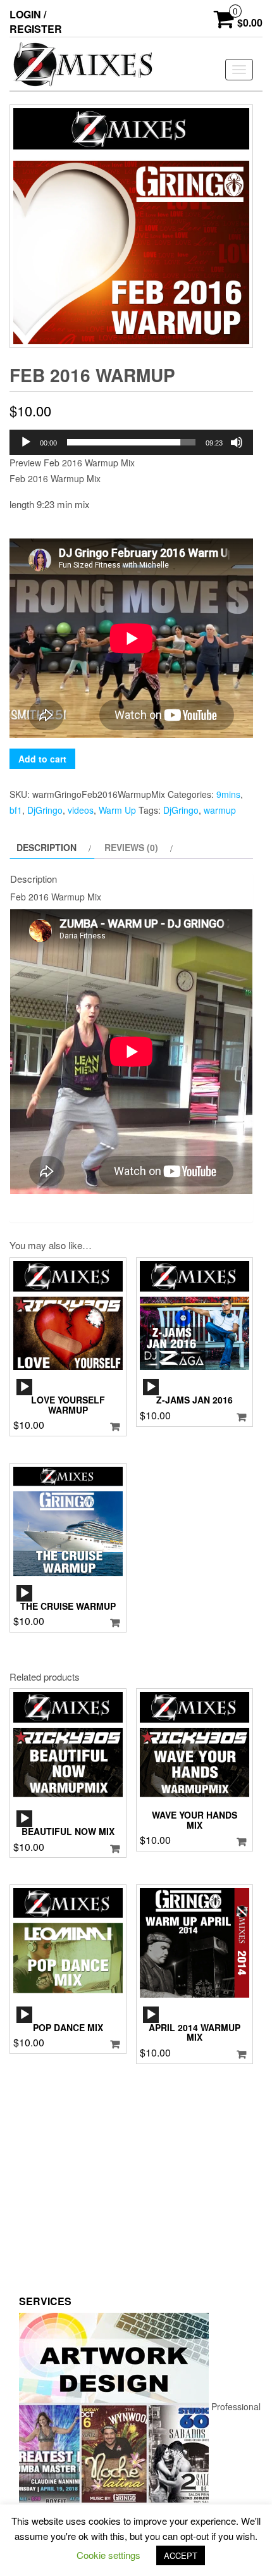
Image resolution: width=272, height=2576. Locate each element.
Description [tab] (46, 847)
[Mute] (237, 442)
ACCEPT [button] (181, 2555)
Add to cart (42, 759)
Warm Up (117, 810)
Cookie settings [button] (108, 2555)
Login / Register (36, 22)
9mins (228, 794)
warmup (220, 810)
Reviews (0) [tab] (131, 847)
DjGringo (45, 810)
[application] (131, 442)
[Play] (26, 442)
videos (81, 810)
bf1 (16, 810)
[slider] (131, 442)
